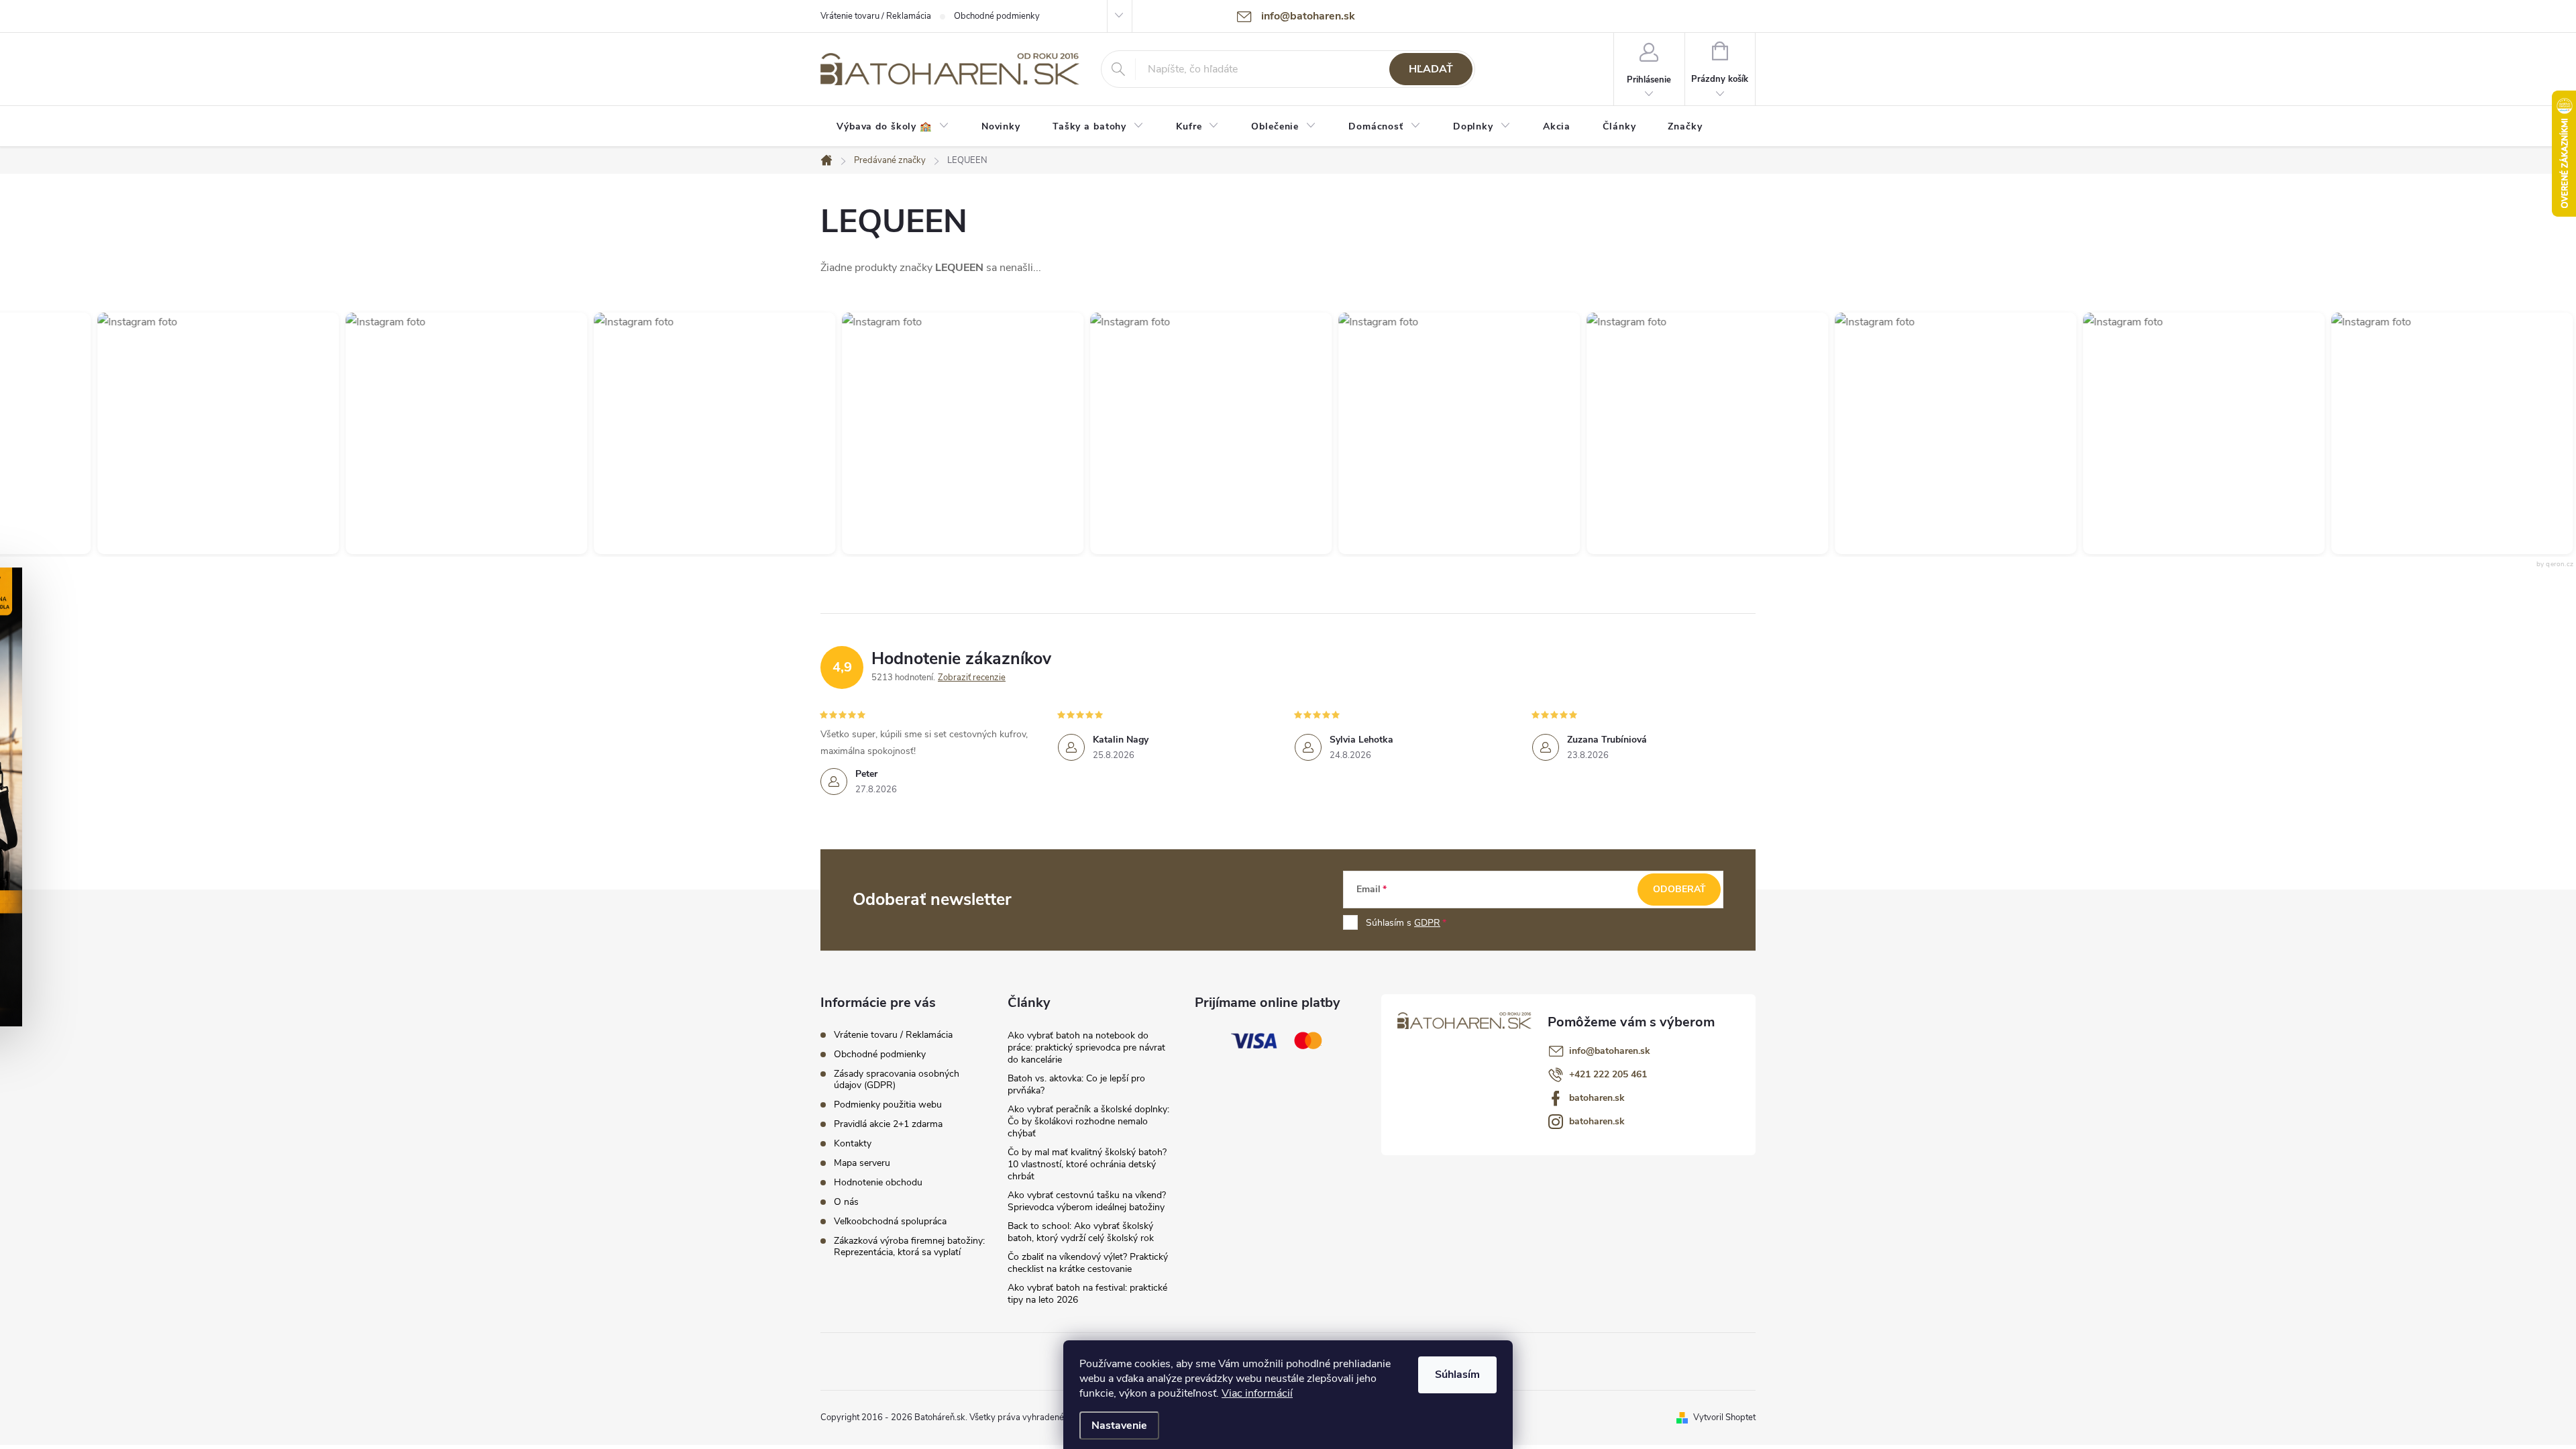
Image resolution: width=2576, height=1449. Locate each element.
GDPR (1427, 923)
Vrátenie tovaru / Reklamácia (876, 16)
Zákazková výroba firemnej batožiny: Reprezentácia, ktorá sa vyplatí (909, 1246)
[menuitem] (893, 127)
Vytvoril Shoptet (1724, 1417)
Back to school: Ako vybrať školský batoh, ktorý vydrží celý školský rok (1081, 1232)
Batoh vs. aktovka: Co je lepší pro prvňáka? (1076, 1084)
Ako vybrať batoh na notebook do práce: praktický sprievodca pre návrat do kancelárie (1086, 1048)
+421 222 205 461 (1608, 1074)
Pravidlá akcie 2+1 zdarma (888, 1124)
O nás (846, 1202)
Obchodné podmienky (997, 16)
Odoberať (1679, 889)
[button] (204, 433)
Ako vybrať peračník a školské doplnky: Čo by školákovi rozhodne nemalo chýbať (1088, 1121)
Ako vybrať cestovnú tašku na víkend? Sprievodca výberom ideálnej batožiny (1087, 1201)
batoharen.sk (1597, 1098)
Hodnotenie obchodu (878, 1182)
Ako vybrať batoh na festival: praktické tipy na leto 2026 (1087, 1294)
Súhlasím (1457, 1375)
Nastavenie (1119, 1426)
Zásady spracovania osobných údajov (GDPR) (897, 1079)
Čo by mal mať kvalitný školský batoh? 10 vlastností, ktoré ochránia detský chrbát (1087, 1164)
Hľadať (1431, 69)
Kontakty (853, 1143)
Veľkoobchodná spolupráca (890, 1221)
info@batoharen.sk (1610, 1051)
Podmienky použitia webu (888, 1105)
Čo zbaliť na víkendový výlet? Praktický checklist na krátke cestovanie (1088, 1263)
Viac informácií (1257, 1393)
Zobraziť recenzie (972, 678)
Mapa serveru (862, 1163)
